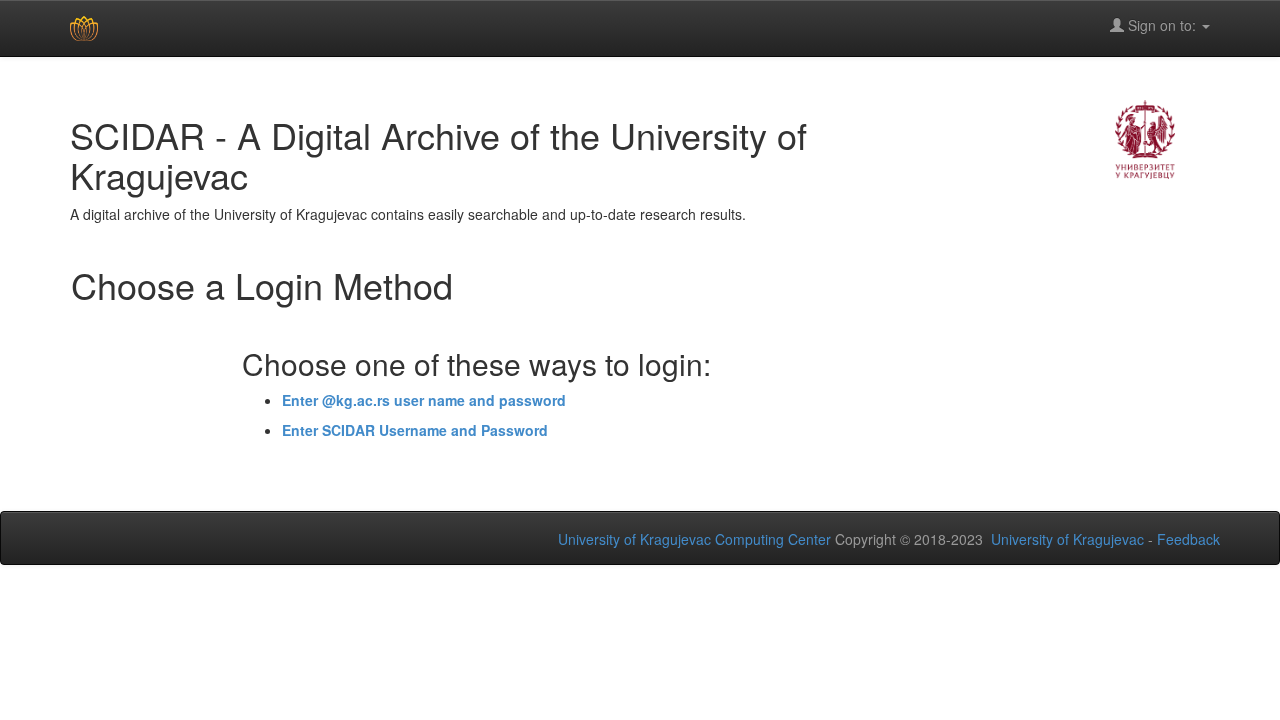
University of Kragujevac (1067, 539)
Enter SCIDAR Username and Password (415, 430)
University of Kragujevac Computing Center (694, 539)
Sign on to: (1162, 25)
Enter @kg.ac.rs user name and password (424, 400)
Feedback (1188, 539)
